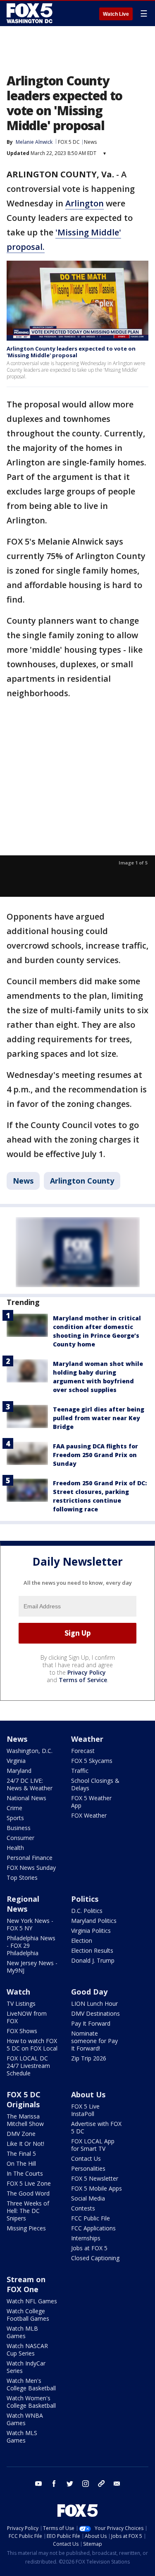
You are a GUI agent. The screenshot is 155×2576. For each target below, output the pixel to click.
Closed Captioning (95, 2258)
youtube (38, 2484)
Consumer (20, 1838)
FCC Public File (91, 2218)
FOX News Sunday (31, 1868)
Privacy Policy (87, 1672)
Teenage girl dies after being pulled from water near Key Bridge (99, 1418)
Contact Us (86, 2158)
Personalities (88, 2168)
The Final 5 (21, 2154)
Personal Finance (30, 1858)
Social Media (88, 2198)
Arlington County (82, 1181)
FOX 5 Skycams (92, 1761)
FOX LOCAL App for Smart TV (93, 2145)
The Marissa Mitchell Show (25, 2120)
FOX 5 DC (69, 142)
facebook (54, 2484)
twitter (70, 2484)
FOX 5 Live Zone (29, 2183)
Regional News (23, 1904)
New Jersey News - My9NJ (32, 1967)
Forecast (83, 1751)
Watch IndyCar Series (26, 2367)
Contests (83, 2208)
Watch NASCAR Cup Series (27, 2350)
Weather (87, 1739)
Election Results (92, 1950)
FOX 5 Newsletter (95, 2178)
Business (19, 1828)
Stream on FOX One (26, 2284)
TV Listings (21, 2003)
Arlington (85, 203)
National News (26, 1798)
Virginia (16, 1761)
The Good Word (28, 2193)
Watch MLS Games (22, 2437)
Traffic (80, 1771)
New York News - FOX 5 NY (30, 1924)
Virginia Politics (91, 1931)
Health (15, 1848)
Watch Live (116, 14)
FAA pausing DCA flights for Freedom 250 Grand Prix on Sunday (95, 1455)
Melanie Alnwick (34, 142)
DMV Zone (21, 2134)
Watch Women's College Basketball (31, 2402)
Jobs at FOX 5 (89, 2248)
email (117, 2484)
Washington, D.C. (30, 1751)
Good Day (89, 1992)
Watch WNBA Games (25, 2419)
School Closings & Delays (95, 1784)
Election (82, 1940)
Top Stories (22, 1878)
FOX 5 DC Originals (24, 2099)
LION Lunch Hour (94, 2003)
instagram (86, 2484)
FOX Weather (89, 1815)
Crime (14, 1808)
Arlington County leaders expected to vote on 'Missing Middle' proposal (71, 352)
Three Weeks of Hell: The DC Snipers (28, 2211)
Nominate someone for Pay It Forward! (94, 2041)
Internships (86, 2238)
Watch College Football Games (28, 2315)
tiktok (101, 2484)
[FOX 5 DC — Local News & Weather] (31, 13)
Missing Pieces (26, 2228)
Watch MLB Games (22, 2332)
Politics (85, 1899)
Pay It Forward (91, 2023)
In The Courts (25, 2173)
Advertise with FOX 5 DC (96, 2127)
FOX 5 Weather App (91, 1802)
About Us (88, 2094)
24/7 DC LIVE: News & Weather (30, 1784)
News (90, 142)
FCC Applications (93, 2228)
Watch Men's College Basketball (31, 2384)
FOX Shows (22, 2031)
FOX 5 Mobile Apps (97, 2188)
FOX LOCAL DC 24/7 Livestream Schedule (28, 2066)
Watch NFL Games (32, 2301)
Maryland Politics (94, 1921)
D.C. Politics (87, 1911)
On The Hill (21, 2163)
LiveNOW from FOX (27, 2017)
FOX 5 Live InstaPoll (85, 2110)
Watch (18, 1992)
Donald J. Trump (93, 1960)
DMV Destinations (95, 2013)
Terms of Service (83, 1680)
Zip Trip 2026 (89, 2058)
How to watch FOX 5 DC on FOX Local (32, 2045)
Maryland (19, 1771)
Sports (15, 1818)
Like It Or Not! (25, 2144)
